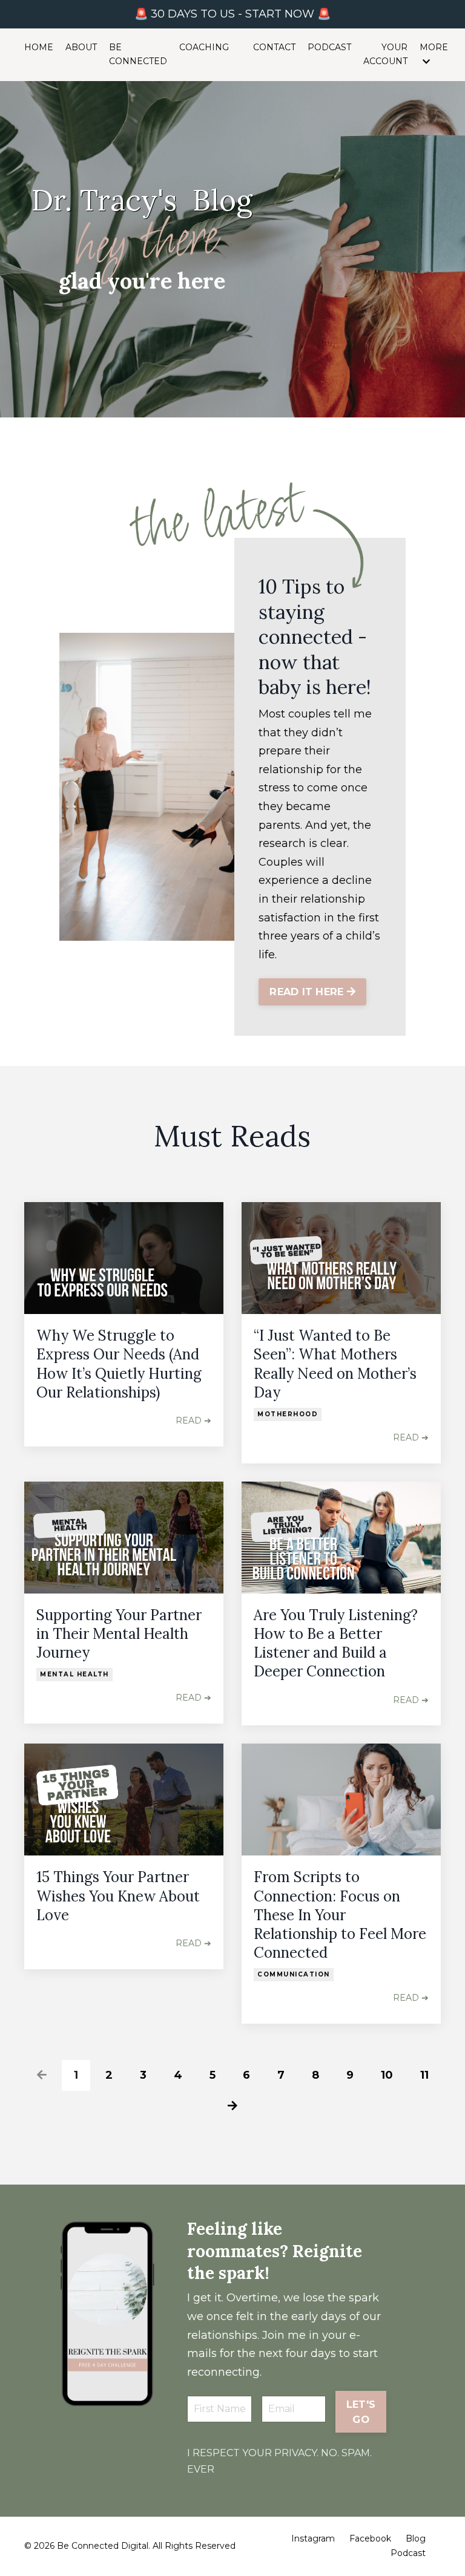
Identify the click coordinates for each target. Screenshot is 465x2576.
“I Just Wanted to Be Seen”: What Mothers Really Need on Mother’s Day (335, 1364)
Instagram (313, 2538)
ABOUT (81, 47)
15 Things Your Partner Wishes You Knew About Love (118, 1896)
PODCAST (329, 47)
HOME (39, 47)
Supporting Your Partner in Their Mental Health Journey (119, 1634)
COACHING (204, 47)
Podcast (408, 2553)
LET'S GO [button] (361, 2411)
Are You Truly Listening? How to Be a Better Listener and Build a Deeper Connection (336, 1643)
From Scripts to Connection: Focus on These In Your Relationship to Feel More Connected (340, 1915)
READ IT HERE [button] (308, 992)
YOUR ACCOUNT (385, 54)
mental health (74, 1674)
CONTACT (274, 47)
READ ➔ (193, 1420)
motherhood (288, 1414)
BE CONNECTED (138, 54)
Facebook (370, 2538)
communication (294, 1974)
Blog (416, 2538)
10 (387, 2075)
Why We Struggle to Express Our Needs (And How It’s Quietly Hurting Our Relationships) (119, 1364)
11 (424, 2075)
